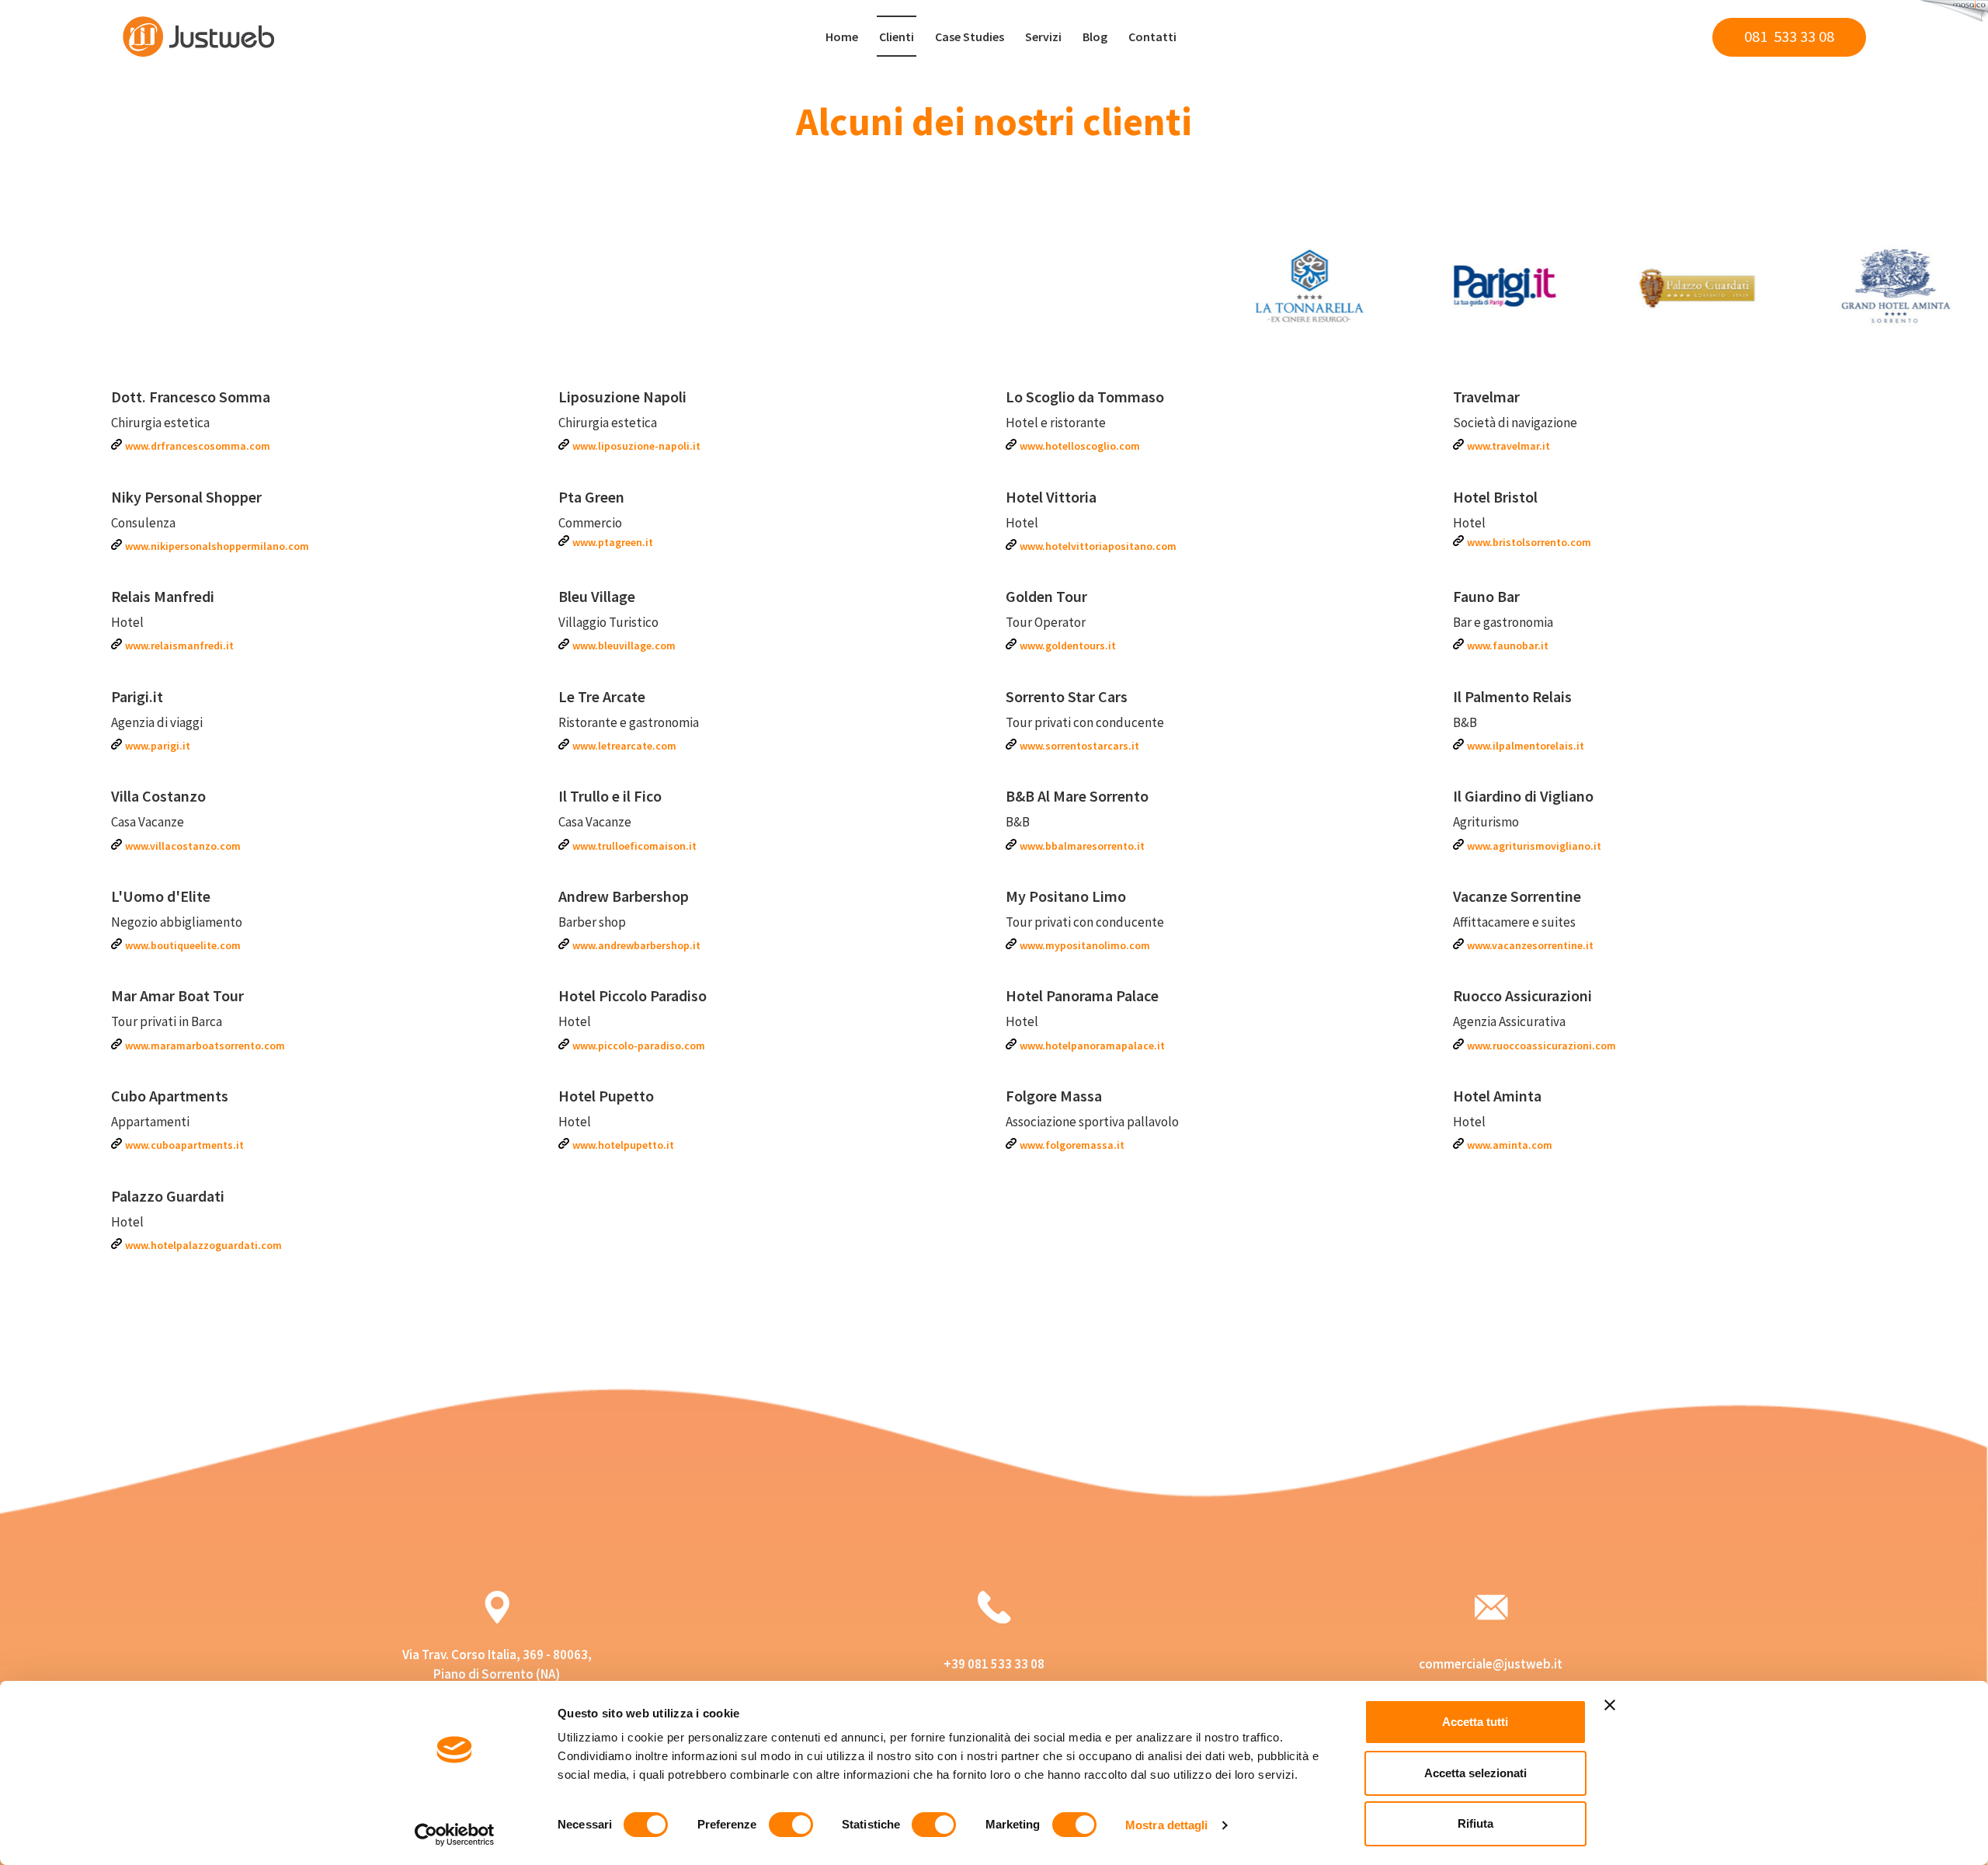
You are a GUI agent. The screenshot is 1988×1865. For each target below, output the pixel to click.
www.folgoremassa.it (1072, 1145)
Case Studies (970, 37)
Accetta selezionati (1475, 1773)
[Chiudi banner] (1610, 1705)
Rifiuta (1475, 1823)
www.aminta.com (1510, 1145)
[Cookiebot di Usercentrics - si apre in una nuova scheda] (455, 1835)
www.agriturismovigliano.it (1534, 846)
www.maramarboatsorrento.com (205, 1046)
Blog (1095, 37)
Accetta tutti (1475, 1722)
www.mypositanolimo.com (1085, 945)
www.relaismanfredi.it (179, 645)
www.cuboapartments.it (184, 1145)
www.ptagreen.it (613, 542)
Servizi (1043, 37)
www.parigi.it (158, 746)
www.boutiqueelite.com (183, 945)
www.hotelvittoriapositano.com (1098, 546)
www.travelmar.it (1508, 446)
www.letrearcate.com (624, 746)
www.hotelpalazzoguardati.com (203, 1245)
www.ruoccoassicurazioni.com (1541, 1046)
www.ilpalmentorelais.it (1526, 746)
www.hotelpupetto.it (623, 1145)
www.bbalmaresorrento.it (1082, 846)
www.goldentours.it (1068, 645)
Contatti (1152, 37)
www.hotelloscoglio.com (1080, 446)
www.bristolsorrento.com (1529, 542)
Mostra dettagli (1167, 1825)
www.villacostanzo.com (183, 846)
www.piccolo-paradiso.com (639, 1046)
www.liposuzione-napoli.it (636, 446)
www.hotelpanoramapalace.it (1092, 1046)
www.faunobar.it (1508, 645)
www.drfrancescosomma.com (198, 446)
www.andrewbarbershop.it (636, 945)
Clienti (897, 37)
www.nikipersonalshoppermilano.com (217, 546)
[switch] (791, 1825)
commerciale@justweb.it (1491, 1664)
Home (842, 37)
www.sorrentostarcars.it (1079, 746)
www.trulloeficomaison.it (634, 846)
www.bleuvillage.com (624, 645)
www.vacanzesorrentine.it (1530, 945)
